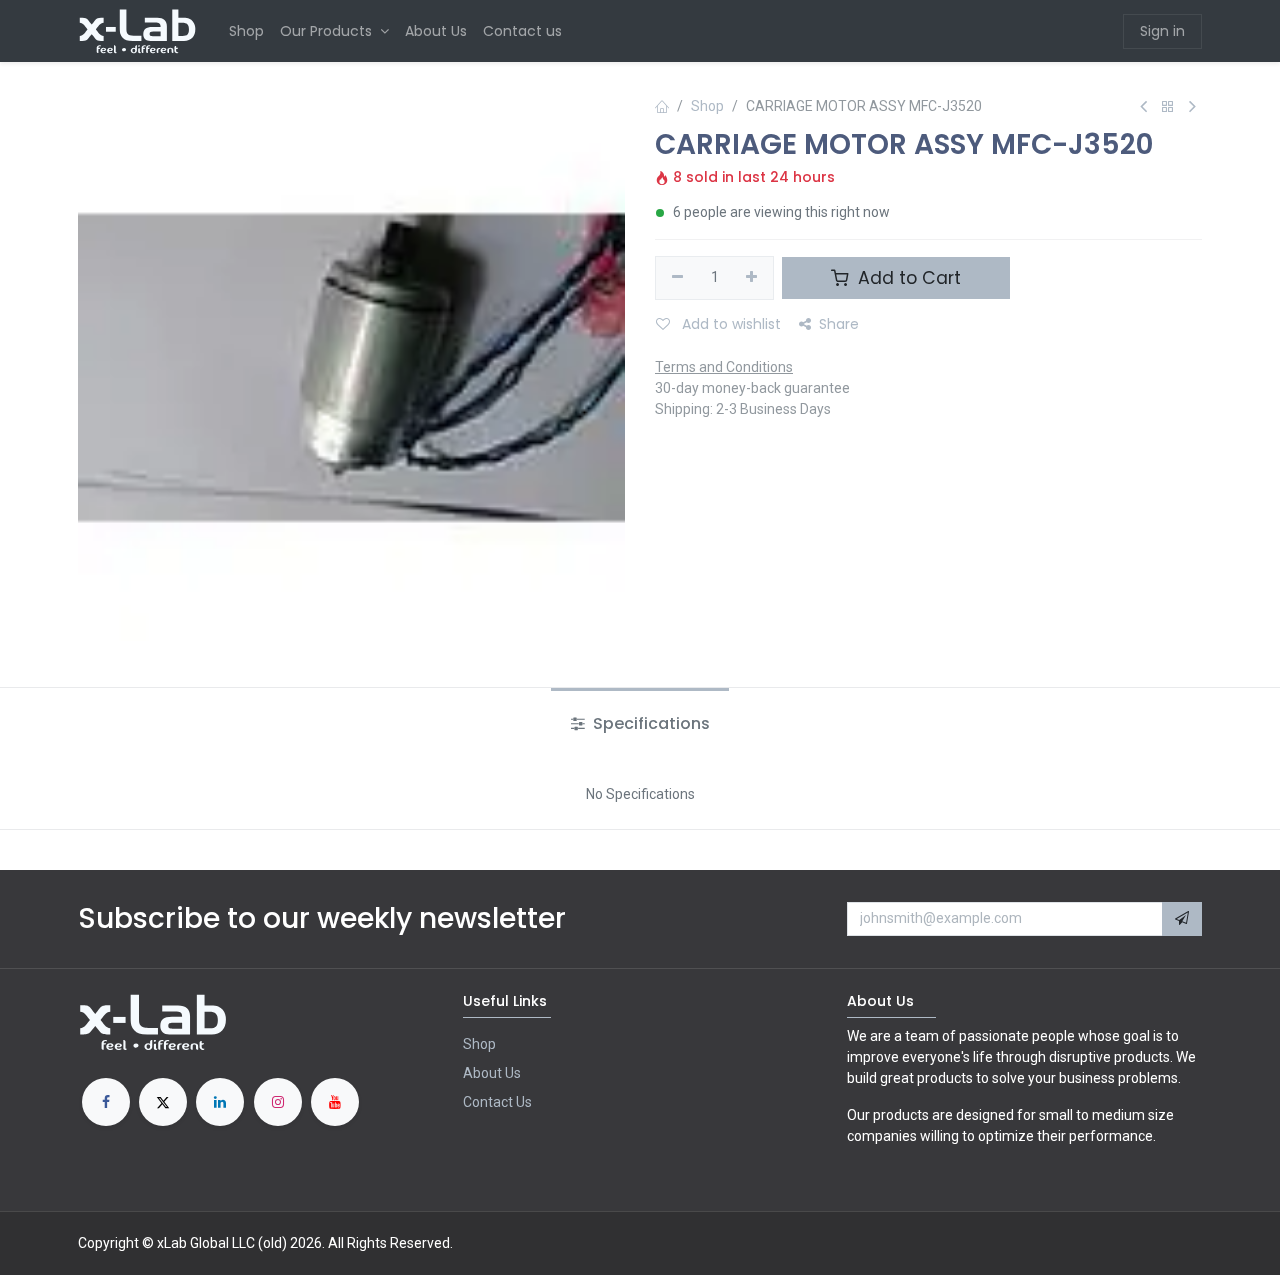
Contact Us (497, 1102)
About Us (492, 1073)
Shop (707, 106)
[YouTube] (335, 1102)
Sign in (1162, 31)
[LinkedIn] (220, 1102)
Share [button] (839, 324)
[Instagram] (278, 1102)
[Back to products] (1168, 107)
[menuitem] (246, 31)
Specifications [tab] (649, 723)
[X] (163, 1102)
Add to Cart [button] (907, 278)
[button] (1182, 919)
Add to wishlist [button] (729, 324)
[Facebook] (106, 1102)
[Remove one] (677, 278)
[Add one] (752, 278)
